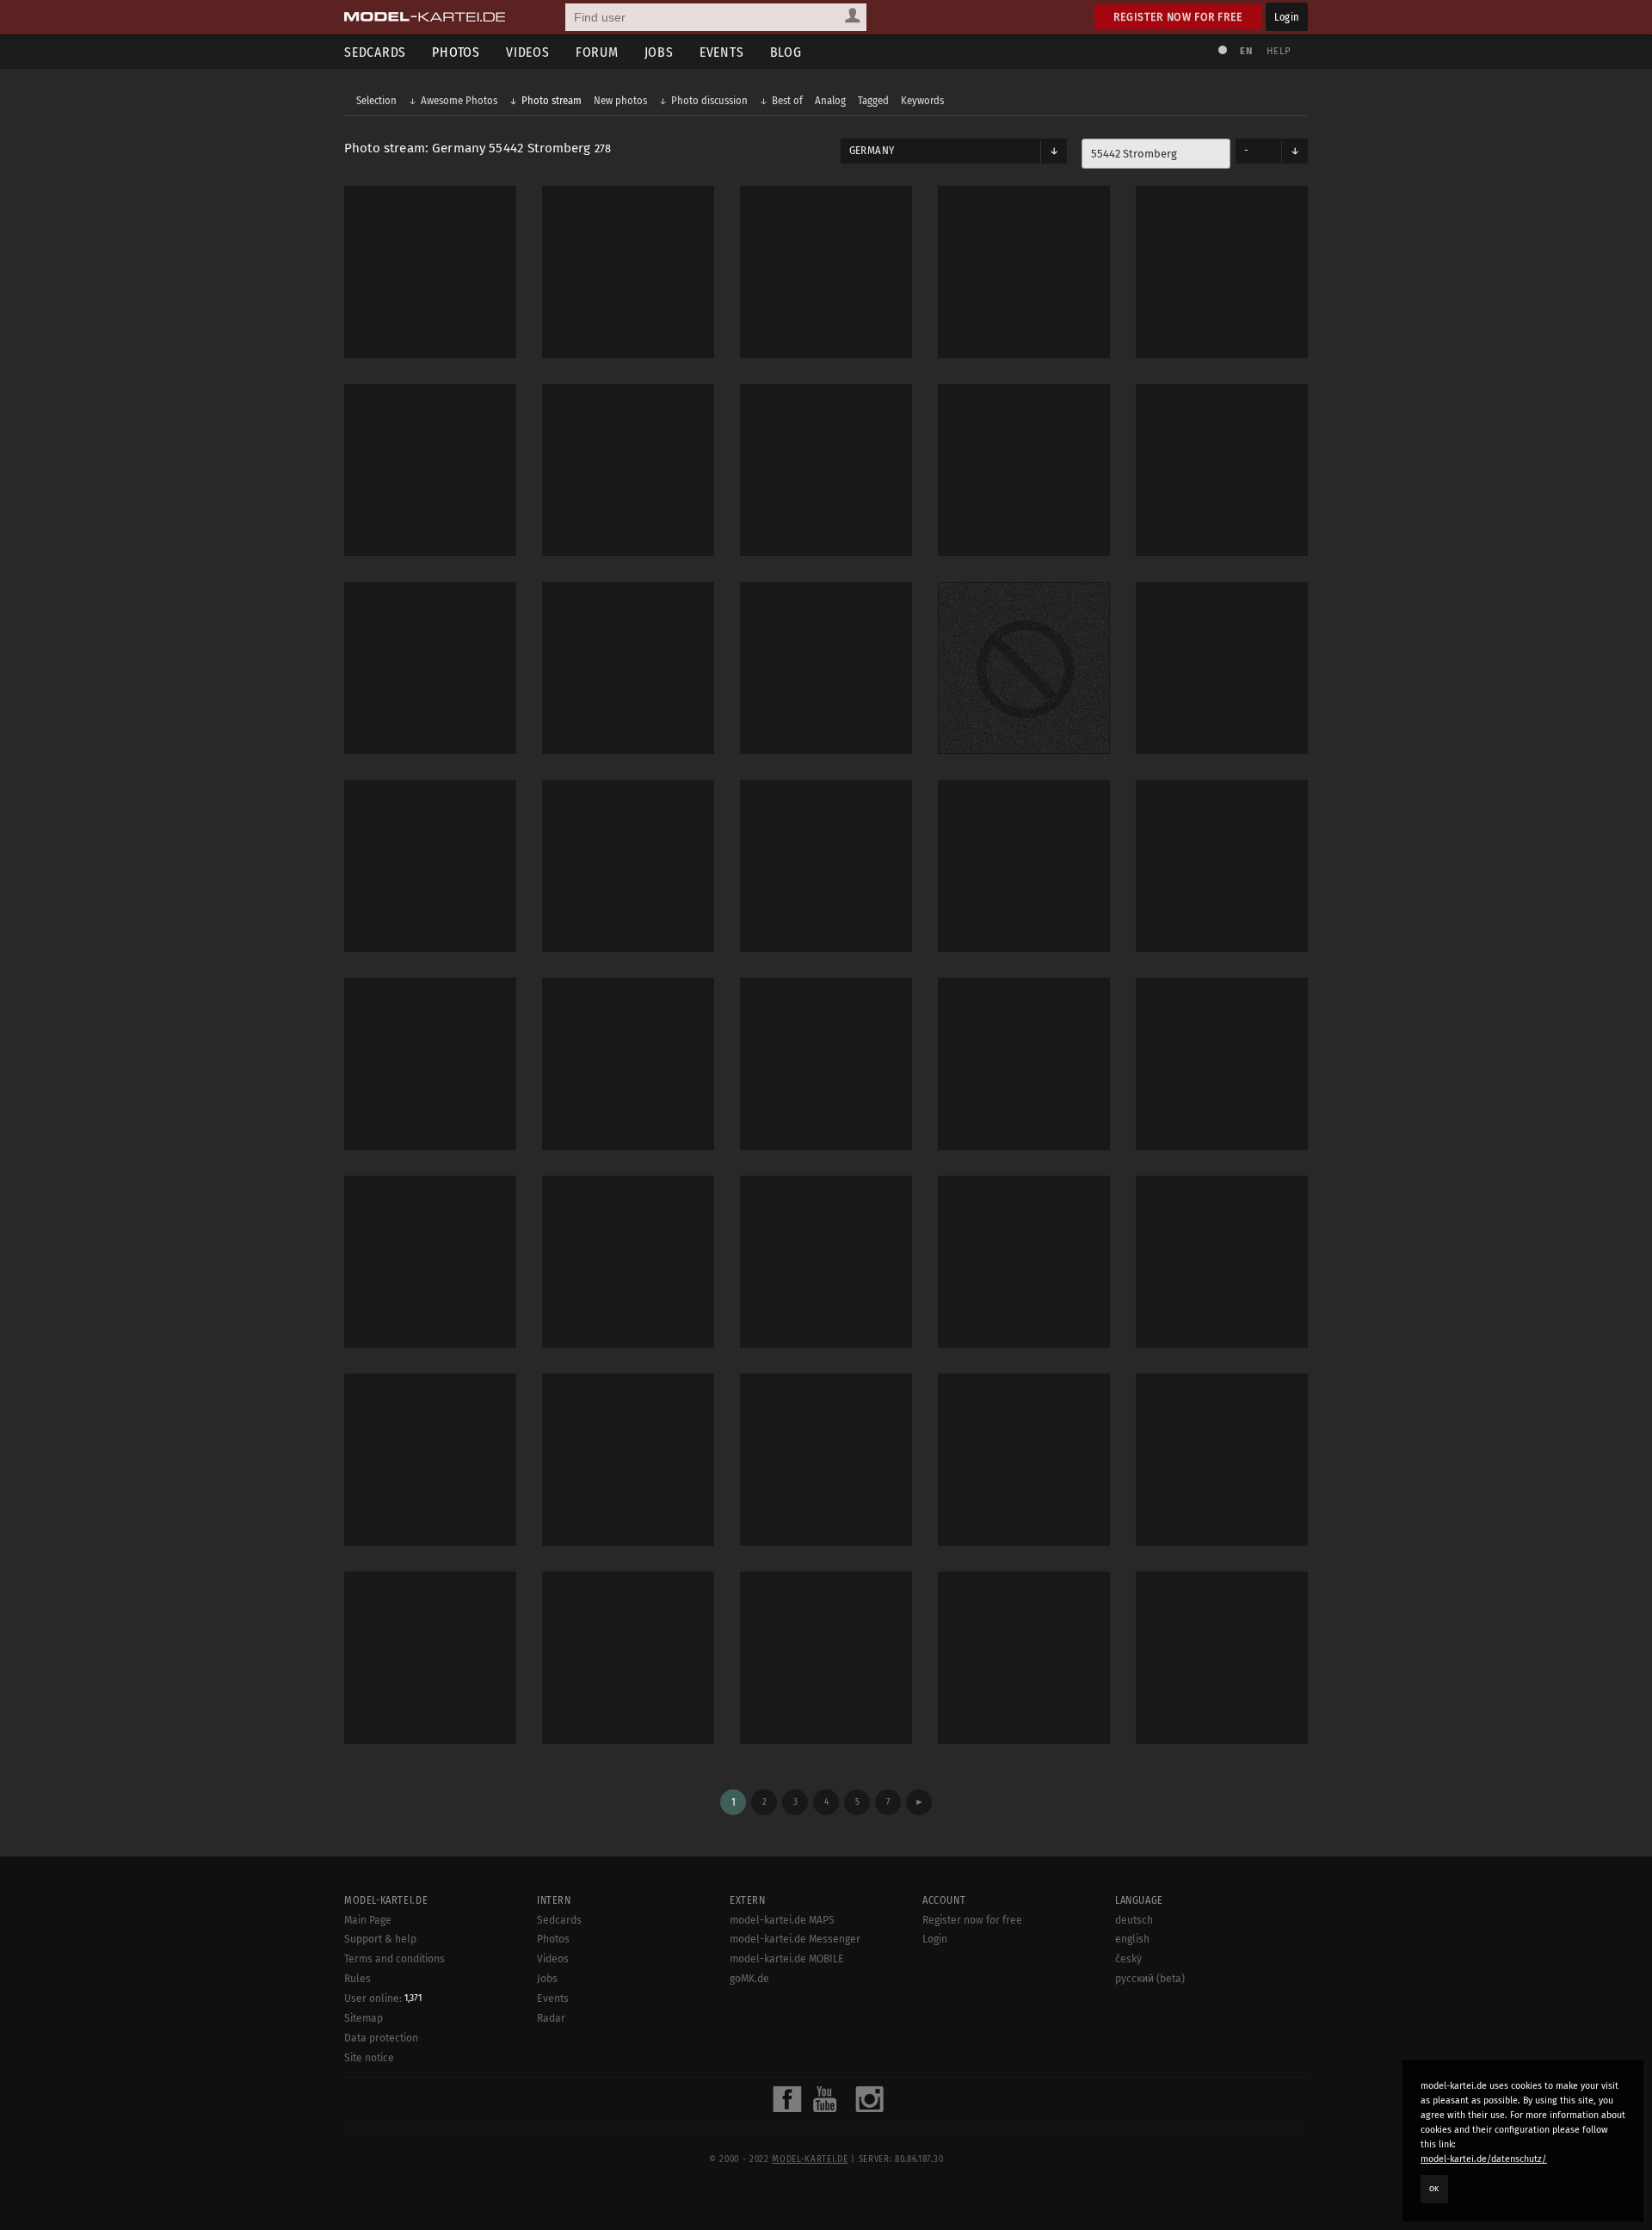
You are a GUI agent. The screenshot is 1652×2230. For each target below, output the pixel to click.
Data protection (381, 2038)
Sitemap (364, 2018)
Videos (528, 52)
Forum (597, 52)
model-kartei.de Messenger (795, 1939)
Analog (830, 100)
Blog (786, 52)
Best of (787, 100)
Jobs (659, 52)
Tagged (873, 100)
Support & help (380, 1939)
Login (1287, 17)
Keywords (922, 100)
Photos (456, 52)
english (1132, 1939)
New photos (620, 100)
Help (1279, 51)
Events (722, 52)
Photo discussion (709, 100)
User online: (383, 1998)
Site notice (369, 2058)
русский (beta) (1150, 1979)
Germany (872, 151)
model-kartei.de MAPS (782, 1920)
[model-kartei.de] (425, 17)
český (1128, 1959)
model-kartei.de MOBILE (787, 1959)
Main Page (368, 1920)
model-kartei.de (810, 2159)
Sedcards (375, 52)
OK (1434, 2189)
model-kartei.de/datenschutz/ (1484, 2159)
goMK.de (749, 1979)
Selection (376, 100)
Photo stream (552, 100)
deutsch (1134, 1920)
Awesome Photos (459, 100)
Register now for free (1178, 17)
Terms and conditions (395, 1959)
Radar (551, 2018)
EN (1246, 51)
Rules (358, 1979)
